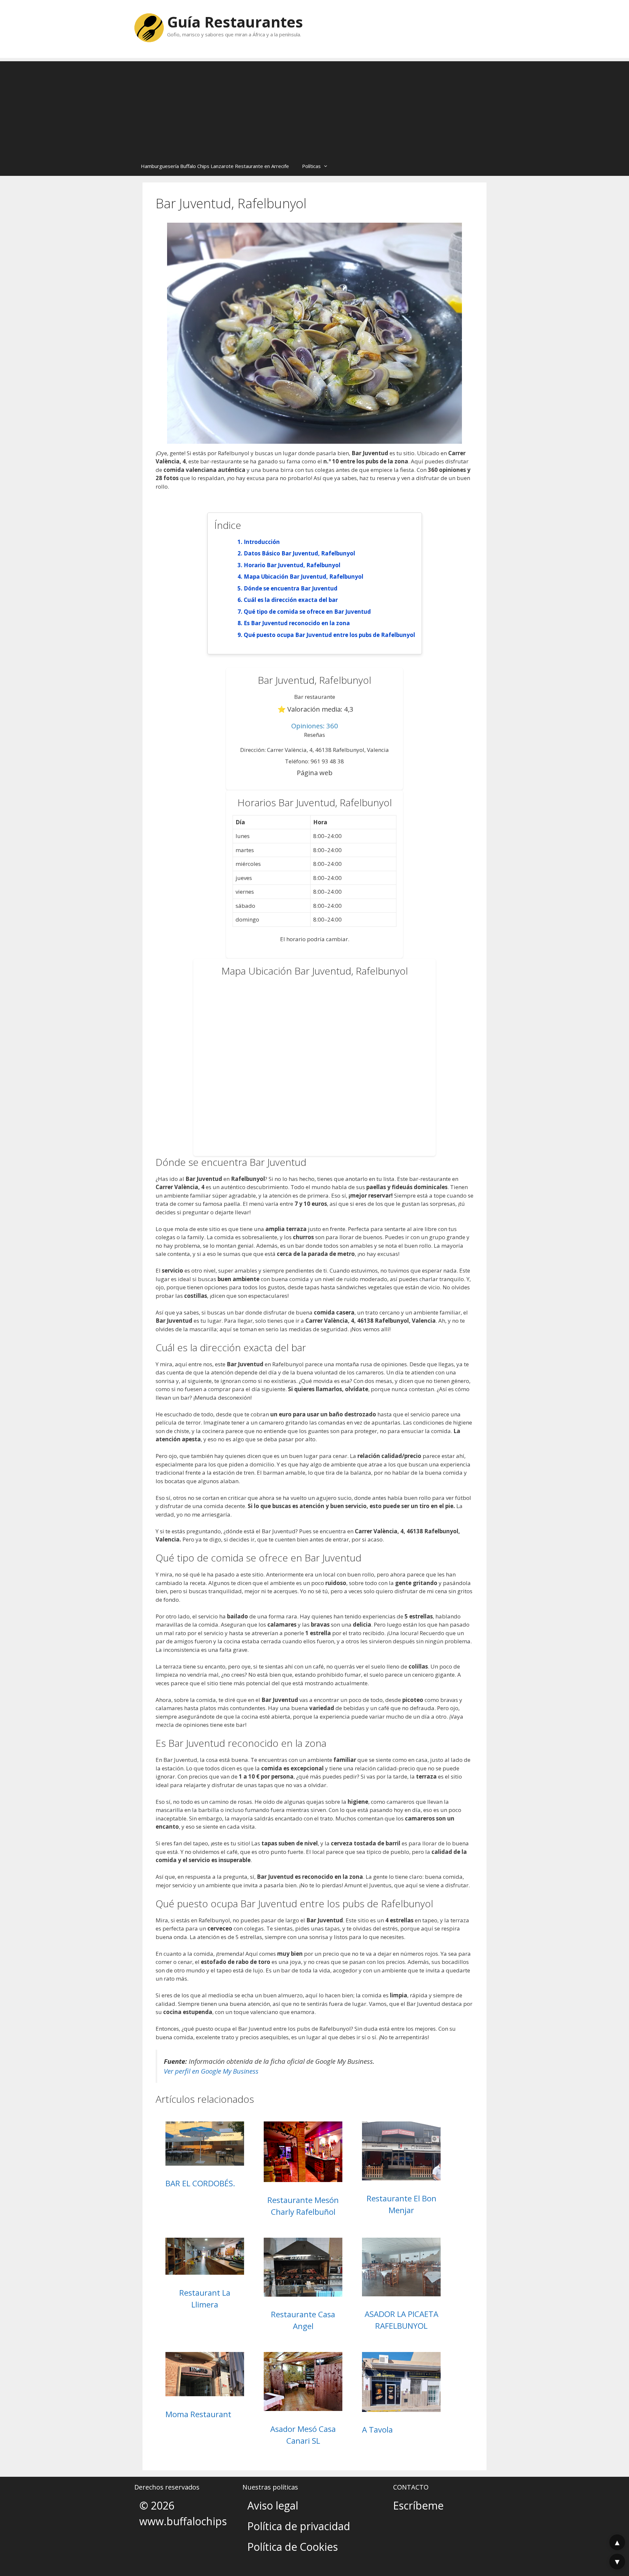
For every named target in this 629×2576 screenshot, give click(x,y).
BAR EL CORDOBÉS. (200, 2183)
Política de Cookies (293, 2547)
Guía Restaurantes (235, 22)
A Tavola (377, 2429)
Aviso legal (273, 2505)
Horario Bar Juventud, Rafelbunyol (292, 565)
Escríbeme (418, 2505)
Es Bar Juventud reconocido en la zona (297, 623)
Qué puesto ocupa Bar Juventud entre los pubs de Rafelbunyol (329, 635)
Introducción (262, 542)
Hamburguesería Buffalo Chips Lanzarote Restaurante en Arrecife (215, 166)
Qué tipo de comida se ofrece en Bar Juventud (307, 612)
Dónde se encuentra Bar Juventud (291, 588)
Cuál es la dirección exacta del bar (291, 600)
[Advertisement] (314, 107)
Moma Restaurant (198, 2414)
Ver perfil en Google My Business (211, 2071)
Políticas (311, 166)
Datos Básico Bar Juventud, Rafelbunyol (299, 553)
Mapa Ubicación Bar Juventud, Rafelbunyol (304, 577)
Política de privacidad (299, 2526)
